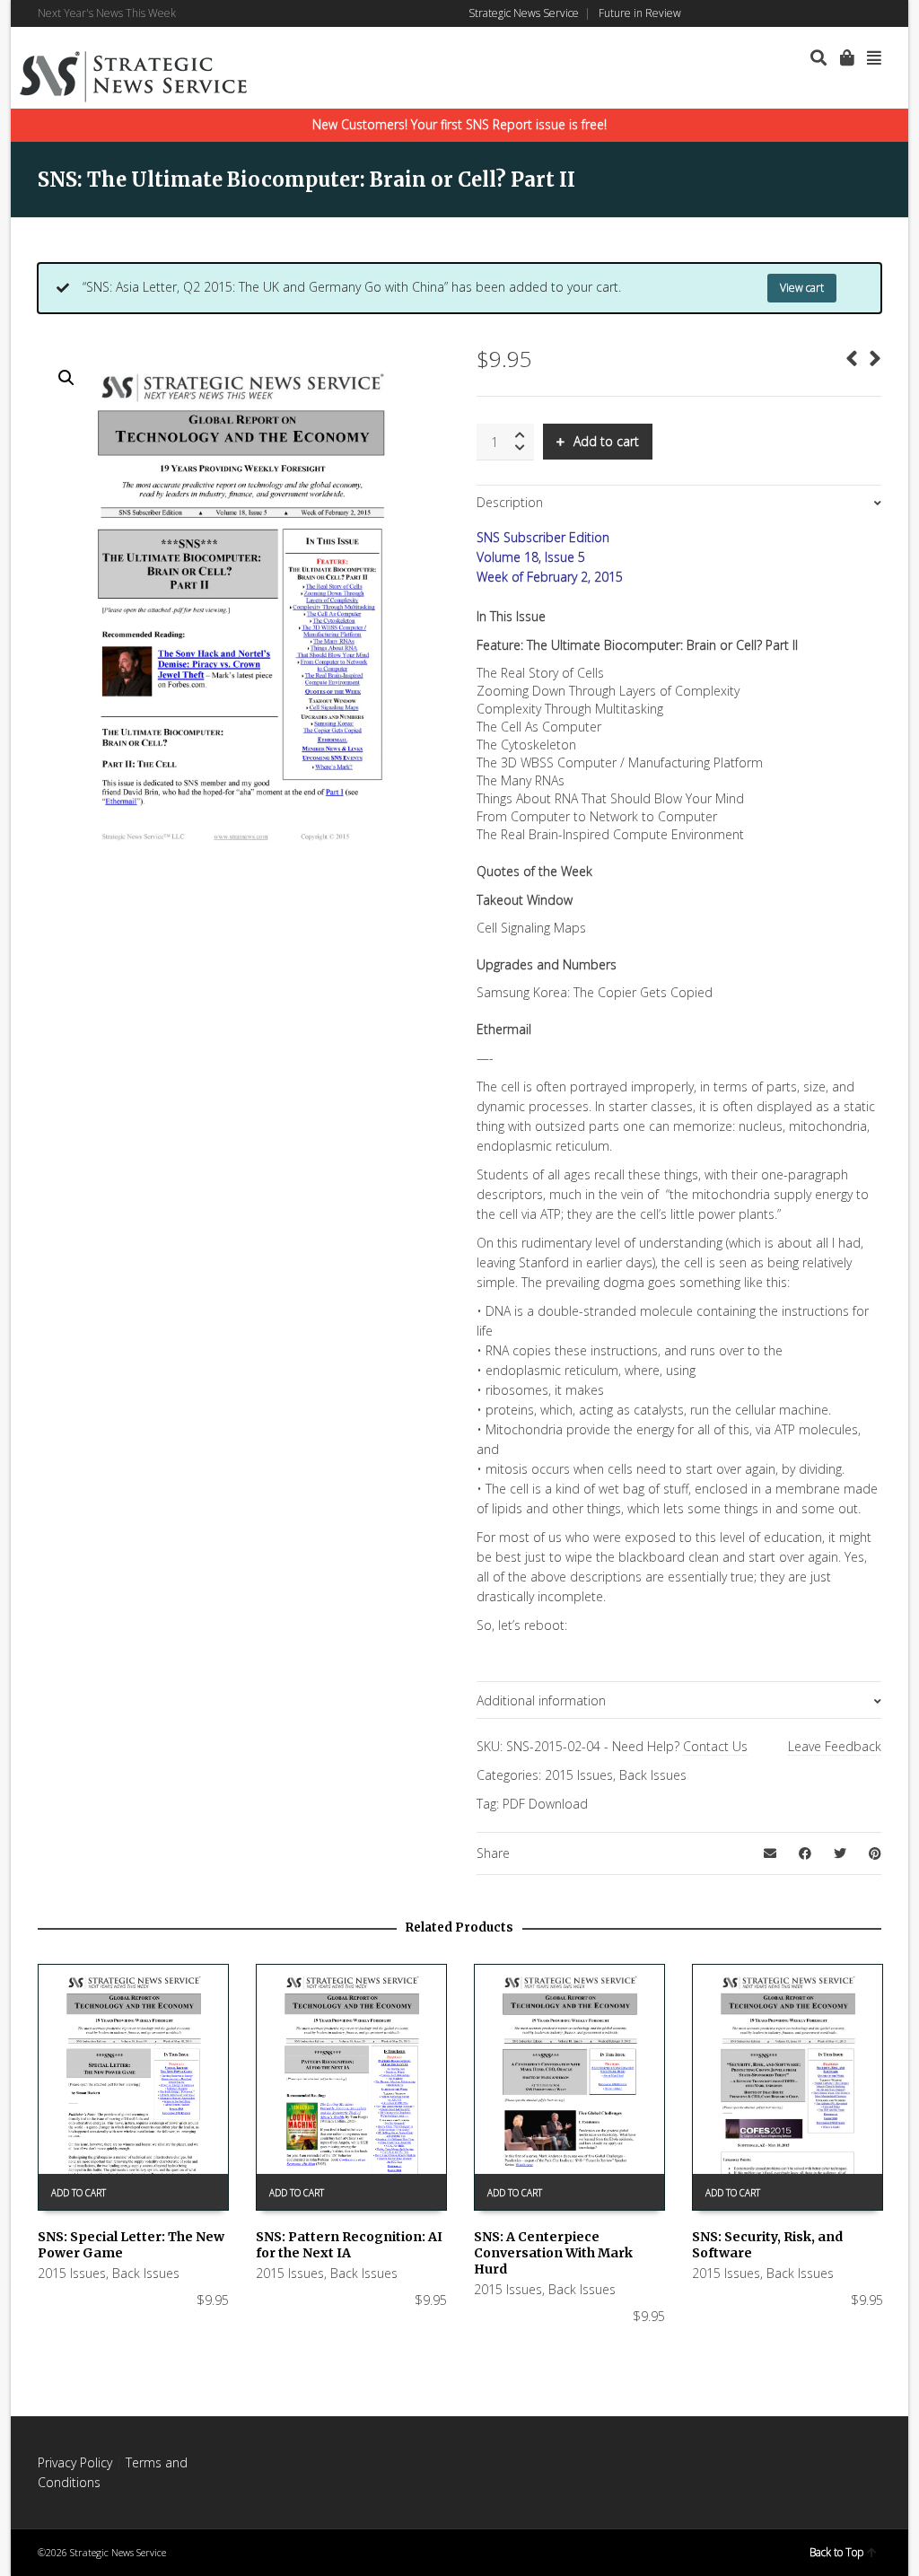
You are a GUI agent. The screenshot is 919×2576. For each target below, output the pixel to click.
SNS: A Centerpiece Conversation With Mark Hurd (553, 2253)
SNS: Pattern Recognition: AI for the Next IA (349, 2245)
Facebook (801, 13)
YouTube (880, 13)
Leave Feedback (835, 1746)
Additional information (541, 1700)
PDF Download (545, 1804)
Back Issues (653, 1775)
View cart (802, 288)
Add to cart (606, 441)
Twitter (853, 13)
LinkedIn (827, 13)
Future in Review (640, 13)
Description (510, 502)
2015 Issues (579, 1775)
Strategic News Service (524, 13)
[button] (66, 378)
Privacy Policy (75, 2462)
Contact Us (715, 1746)
